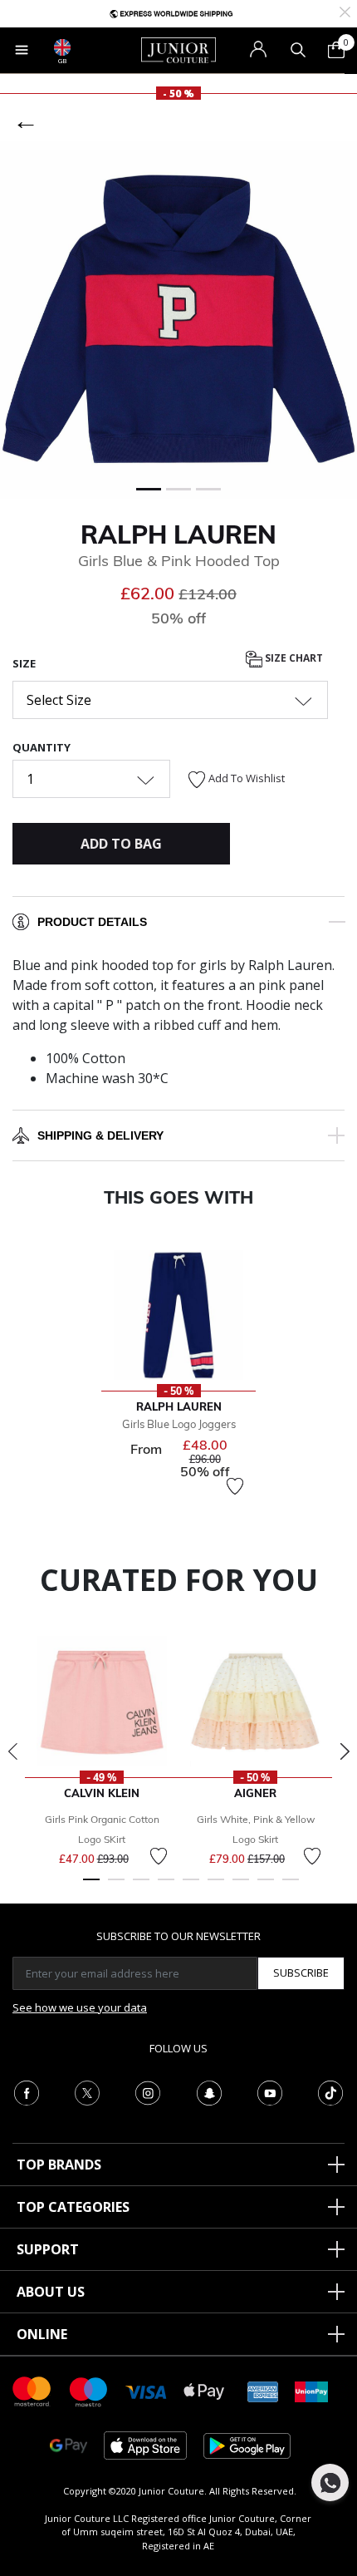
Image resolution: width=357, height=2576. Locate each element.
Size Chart (293, 658)
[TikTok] (330, 2091)
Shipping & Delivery (100, 1135)
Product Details (92, 922)
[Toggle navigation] (22, 50)
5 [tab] (191, 1887)
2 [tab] (116, 1887)
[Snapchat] (209, 2091)
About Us (51, 2292)
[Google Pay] (68, 2444)
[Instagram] (148, 2091)
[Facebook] (27, 2091)
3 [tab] (141, 1887)
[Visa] (146, 2391)
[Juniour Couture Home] (178, 49)
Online (42, 2334)
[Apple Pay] (204, 2390)
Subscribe (301, 1973)
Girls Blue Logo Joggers (179, 1424)
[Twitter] (87, 2091)
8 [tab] (266, 1887)
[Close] (345, 10)
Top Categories (73, 2207)
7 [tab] (241, 1887)
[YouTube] (270, 2091)
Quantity (42, 747)
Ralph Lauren (178, 534)
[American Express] (263, 2390)
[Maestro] (89, 2390)
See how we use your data (80, 2007)
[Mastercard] (32, 2390)
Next (345, 1751)
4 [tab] (166, 1887)
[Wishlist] (235, 1486)
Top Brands (59, 2165)
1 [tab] (91, 1887)
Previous (12, 1751)
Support (48, 2249)
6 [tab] (216, 1887)
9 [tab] (291, 1887)
